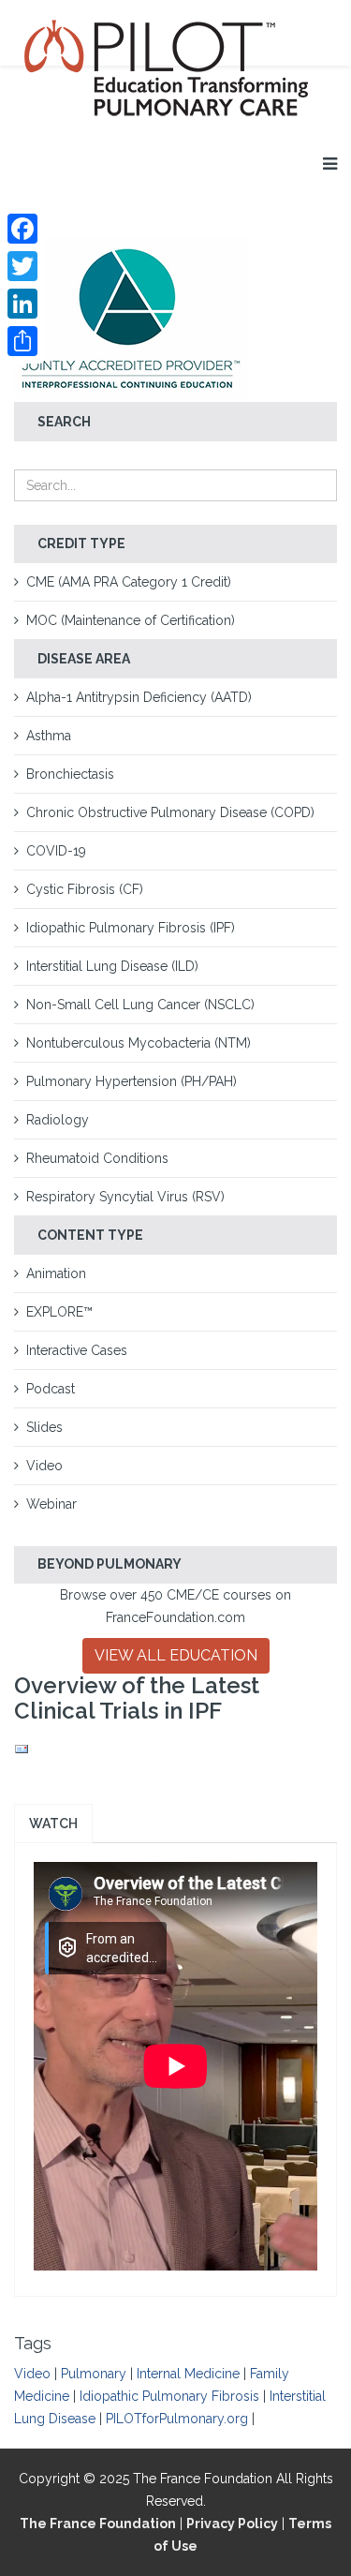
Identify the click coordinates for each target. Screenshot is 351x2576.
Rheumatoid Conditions (97, 1158)
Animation (56, 1273)
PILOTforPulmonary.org (177, 2419)
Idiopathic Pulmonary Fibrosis (169, 2396)
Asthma (49, 736)
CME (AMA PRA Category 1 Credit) (129, 582)
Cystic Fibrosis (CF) (85, 889)
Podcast (51, 1389)
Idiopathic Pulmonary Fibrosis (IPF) (131, 928)
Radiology (58, 1120)
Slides (44, 1427)
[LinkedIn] (22, 304)
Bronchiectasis (70, 774)
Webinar (51, 1504)
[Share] (22, 341)
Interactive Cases (77, 1350)
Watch (53, 1824)
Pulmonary (94, 2374)
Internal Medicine (188, 2374)
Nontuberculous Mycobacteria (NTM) (139, 1043)
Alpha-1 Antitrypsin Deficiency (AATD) (139, 697)
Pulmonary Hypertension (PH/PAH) (132, 1081)
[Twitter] (22, 266)
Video (44, 1466)
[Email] (175, 1750)
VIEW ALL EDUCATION (176, 1655)
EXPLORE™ (59, 1312)
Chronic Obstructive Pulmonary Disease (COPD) (170, 812)
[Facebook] (22, 229)
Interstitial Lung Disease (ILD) (112, 966)
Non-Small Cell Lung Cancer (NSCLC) (140, 1005)
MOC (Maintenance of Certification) (131, 620)
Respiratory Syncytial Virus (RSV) (125, 1197)
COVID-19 (56, 851)
